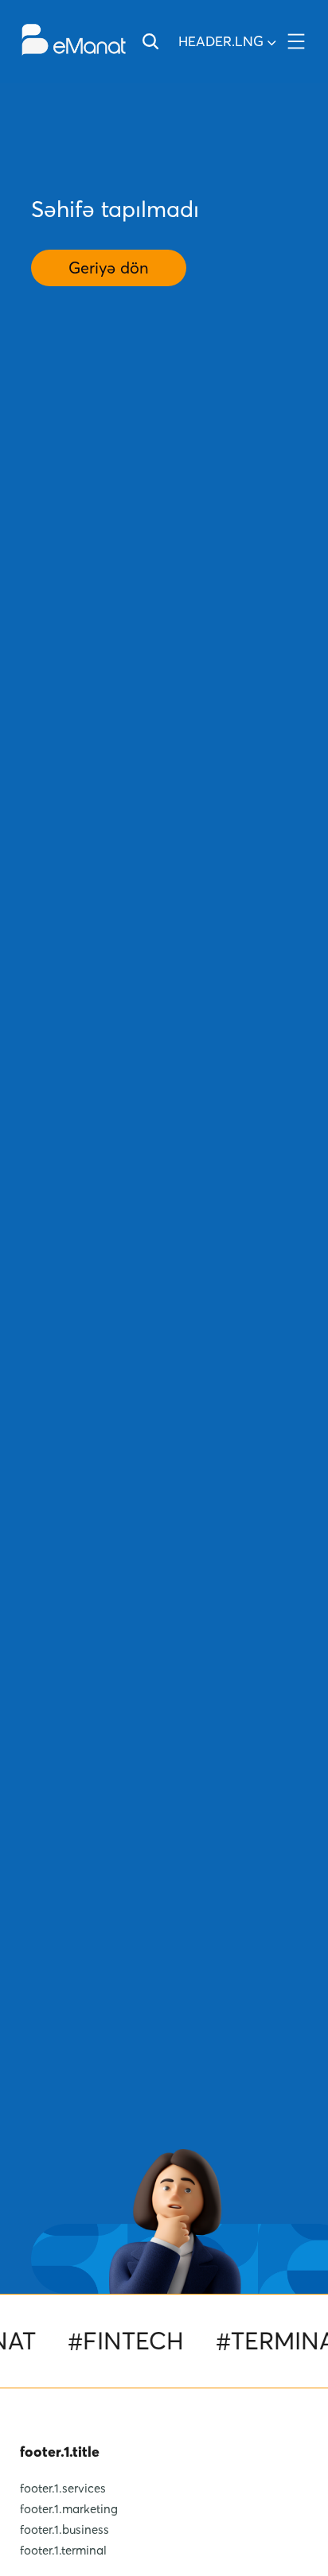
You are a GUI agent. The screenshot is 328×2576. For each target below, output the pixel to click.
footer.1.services (63, 2488)
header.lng (221, 41)
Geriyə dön (109, 268)
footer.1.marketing (69, 2508)
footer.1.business (64, 2529)
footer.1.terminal (63, 2550)
